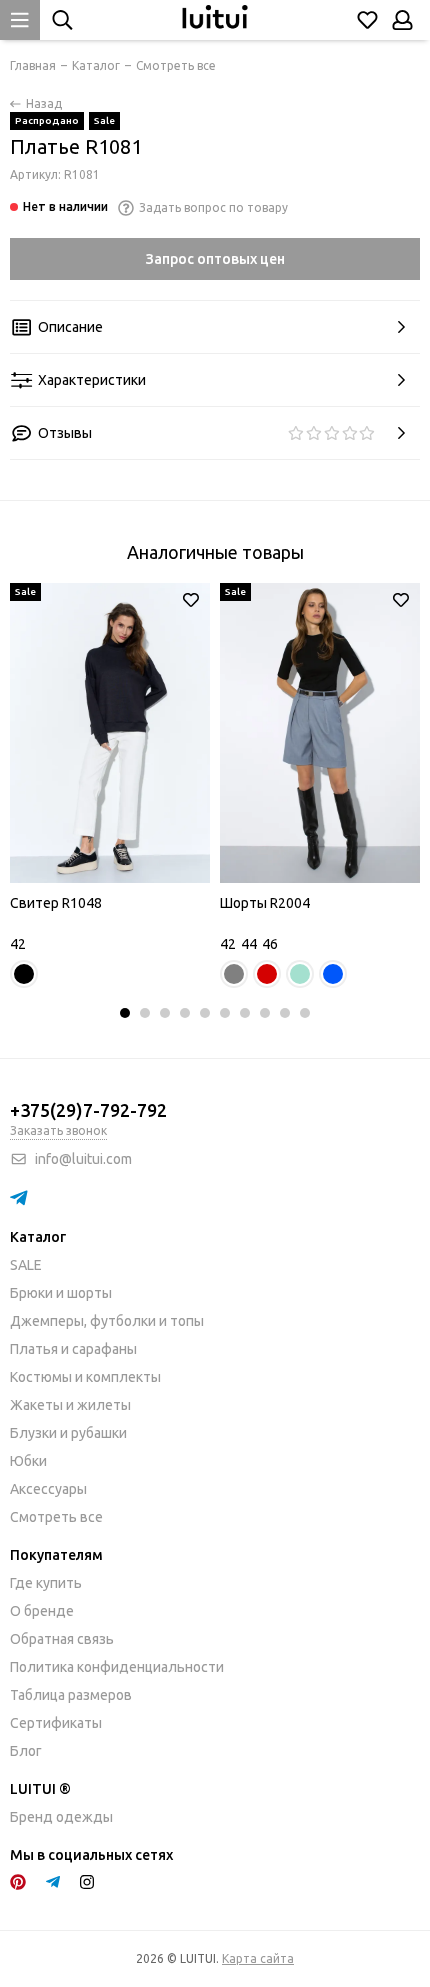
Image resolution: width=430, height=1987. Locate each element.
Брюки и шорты (61, 1293)
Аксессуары (48, 1489)
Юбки (28, 1461)
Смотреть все (56, 1517)
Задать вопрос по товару (213, 207)
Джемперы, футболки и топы (107, 1321)
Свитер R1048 (56, 903)
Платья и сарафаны (73, 1349)
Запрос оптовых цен (215, 259)
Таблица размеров (71, 1695)
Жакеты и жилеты (70, 1405)
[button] (125, 1013)
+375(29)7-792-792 (88, 1110)
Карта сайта (258, 1958)
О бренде (42, 1611)
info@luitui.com (83, 1159)
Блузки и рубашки (68, 1433)
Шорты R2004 (265, 903)
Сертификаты (56, 1723)
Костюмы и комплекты (85, 1377)
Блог (26, 1751)
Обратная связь (62, 1639)
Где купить (46, 1583)
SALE (26, 1265)
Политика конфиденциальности (117, 1667)
